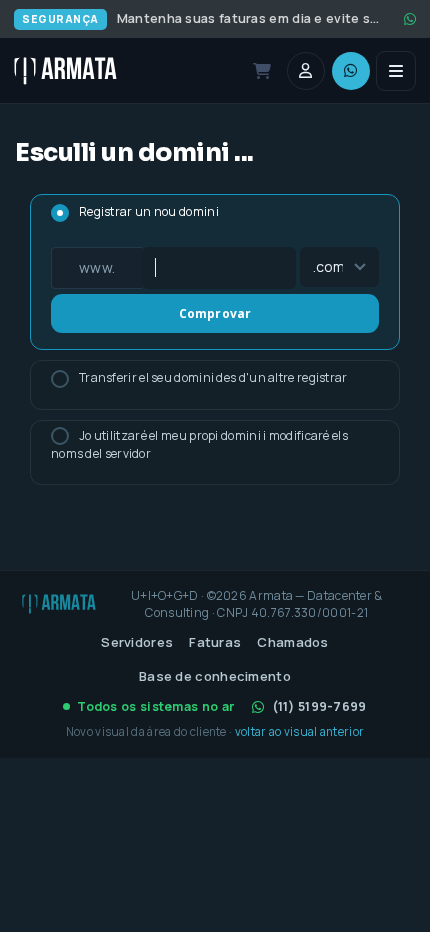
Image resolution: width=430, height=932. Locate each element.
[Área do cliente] (306, 71)
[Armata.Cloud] (65, 71)
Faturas (215, 642)
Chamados (292, 642)
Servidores (137, 642)
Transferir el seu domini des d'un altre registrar (213, 377)
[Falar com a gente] (351, 71)
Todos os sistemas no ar (155, 706)
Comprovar (215, 313)
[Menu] (396, 71)
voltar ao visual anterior (300, 731)
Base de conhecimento (215, 676)
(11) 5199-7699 (319, 706)
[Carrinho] (262, 71)
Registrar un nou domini (149, 211)
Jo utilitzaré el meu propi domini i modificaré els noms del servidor (199, 445)
